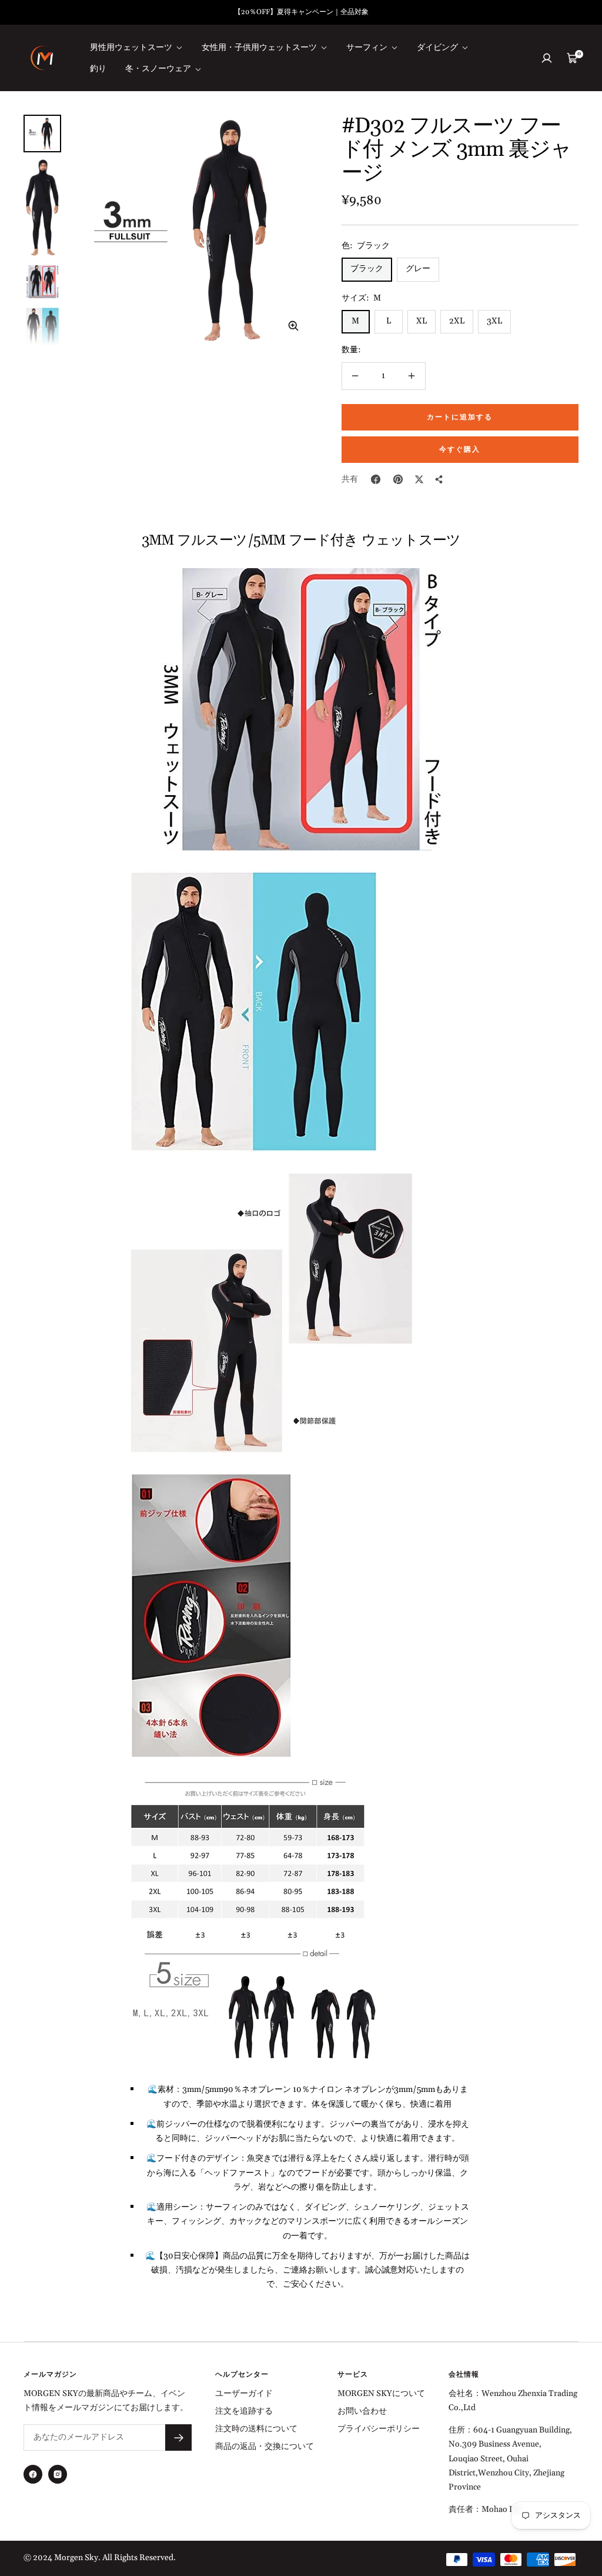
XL (422, 321)
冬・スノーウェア (159, 69)
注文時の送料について (256, 2429)
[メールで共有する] (439, 479)
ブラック (367, 269)
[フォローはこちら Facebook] (33, 2474)
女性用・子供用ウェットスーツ (260, 48)
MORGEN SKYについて (381, 2394)
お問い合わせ (362, 2411)
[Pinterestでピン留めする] (398, 479)
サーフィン (368, 48)
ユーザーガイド (244, 2394)
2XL (457, 321)
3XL (494, 321)
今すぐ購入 (460, 450)
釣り (98, 69)
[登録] (178, 2437)
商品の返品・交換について (265, 2447)
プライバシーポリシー (379, 2429)
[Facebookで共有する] (376, 479)
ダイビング (438, 48)
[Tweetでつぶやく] (419, 479)
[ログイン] (547, 58)
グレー (418, 269)
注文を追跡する (244, 2411)
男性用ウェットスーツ (132, 48)
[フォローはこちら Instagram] (58, 2474)
